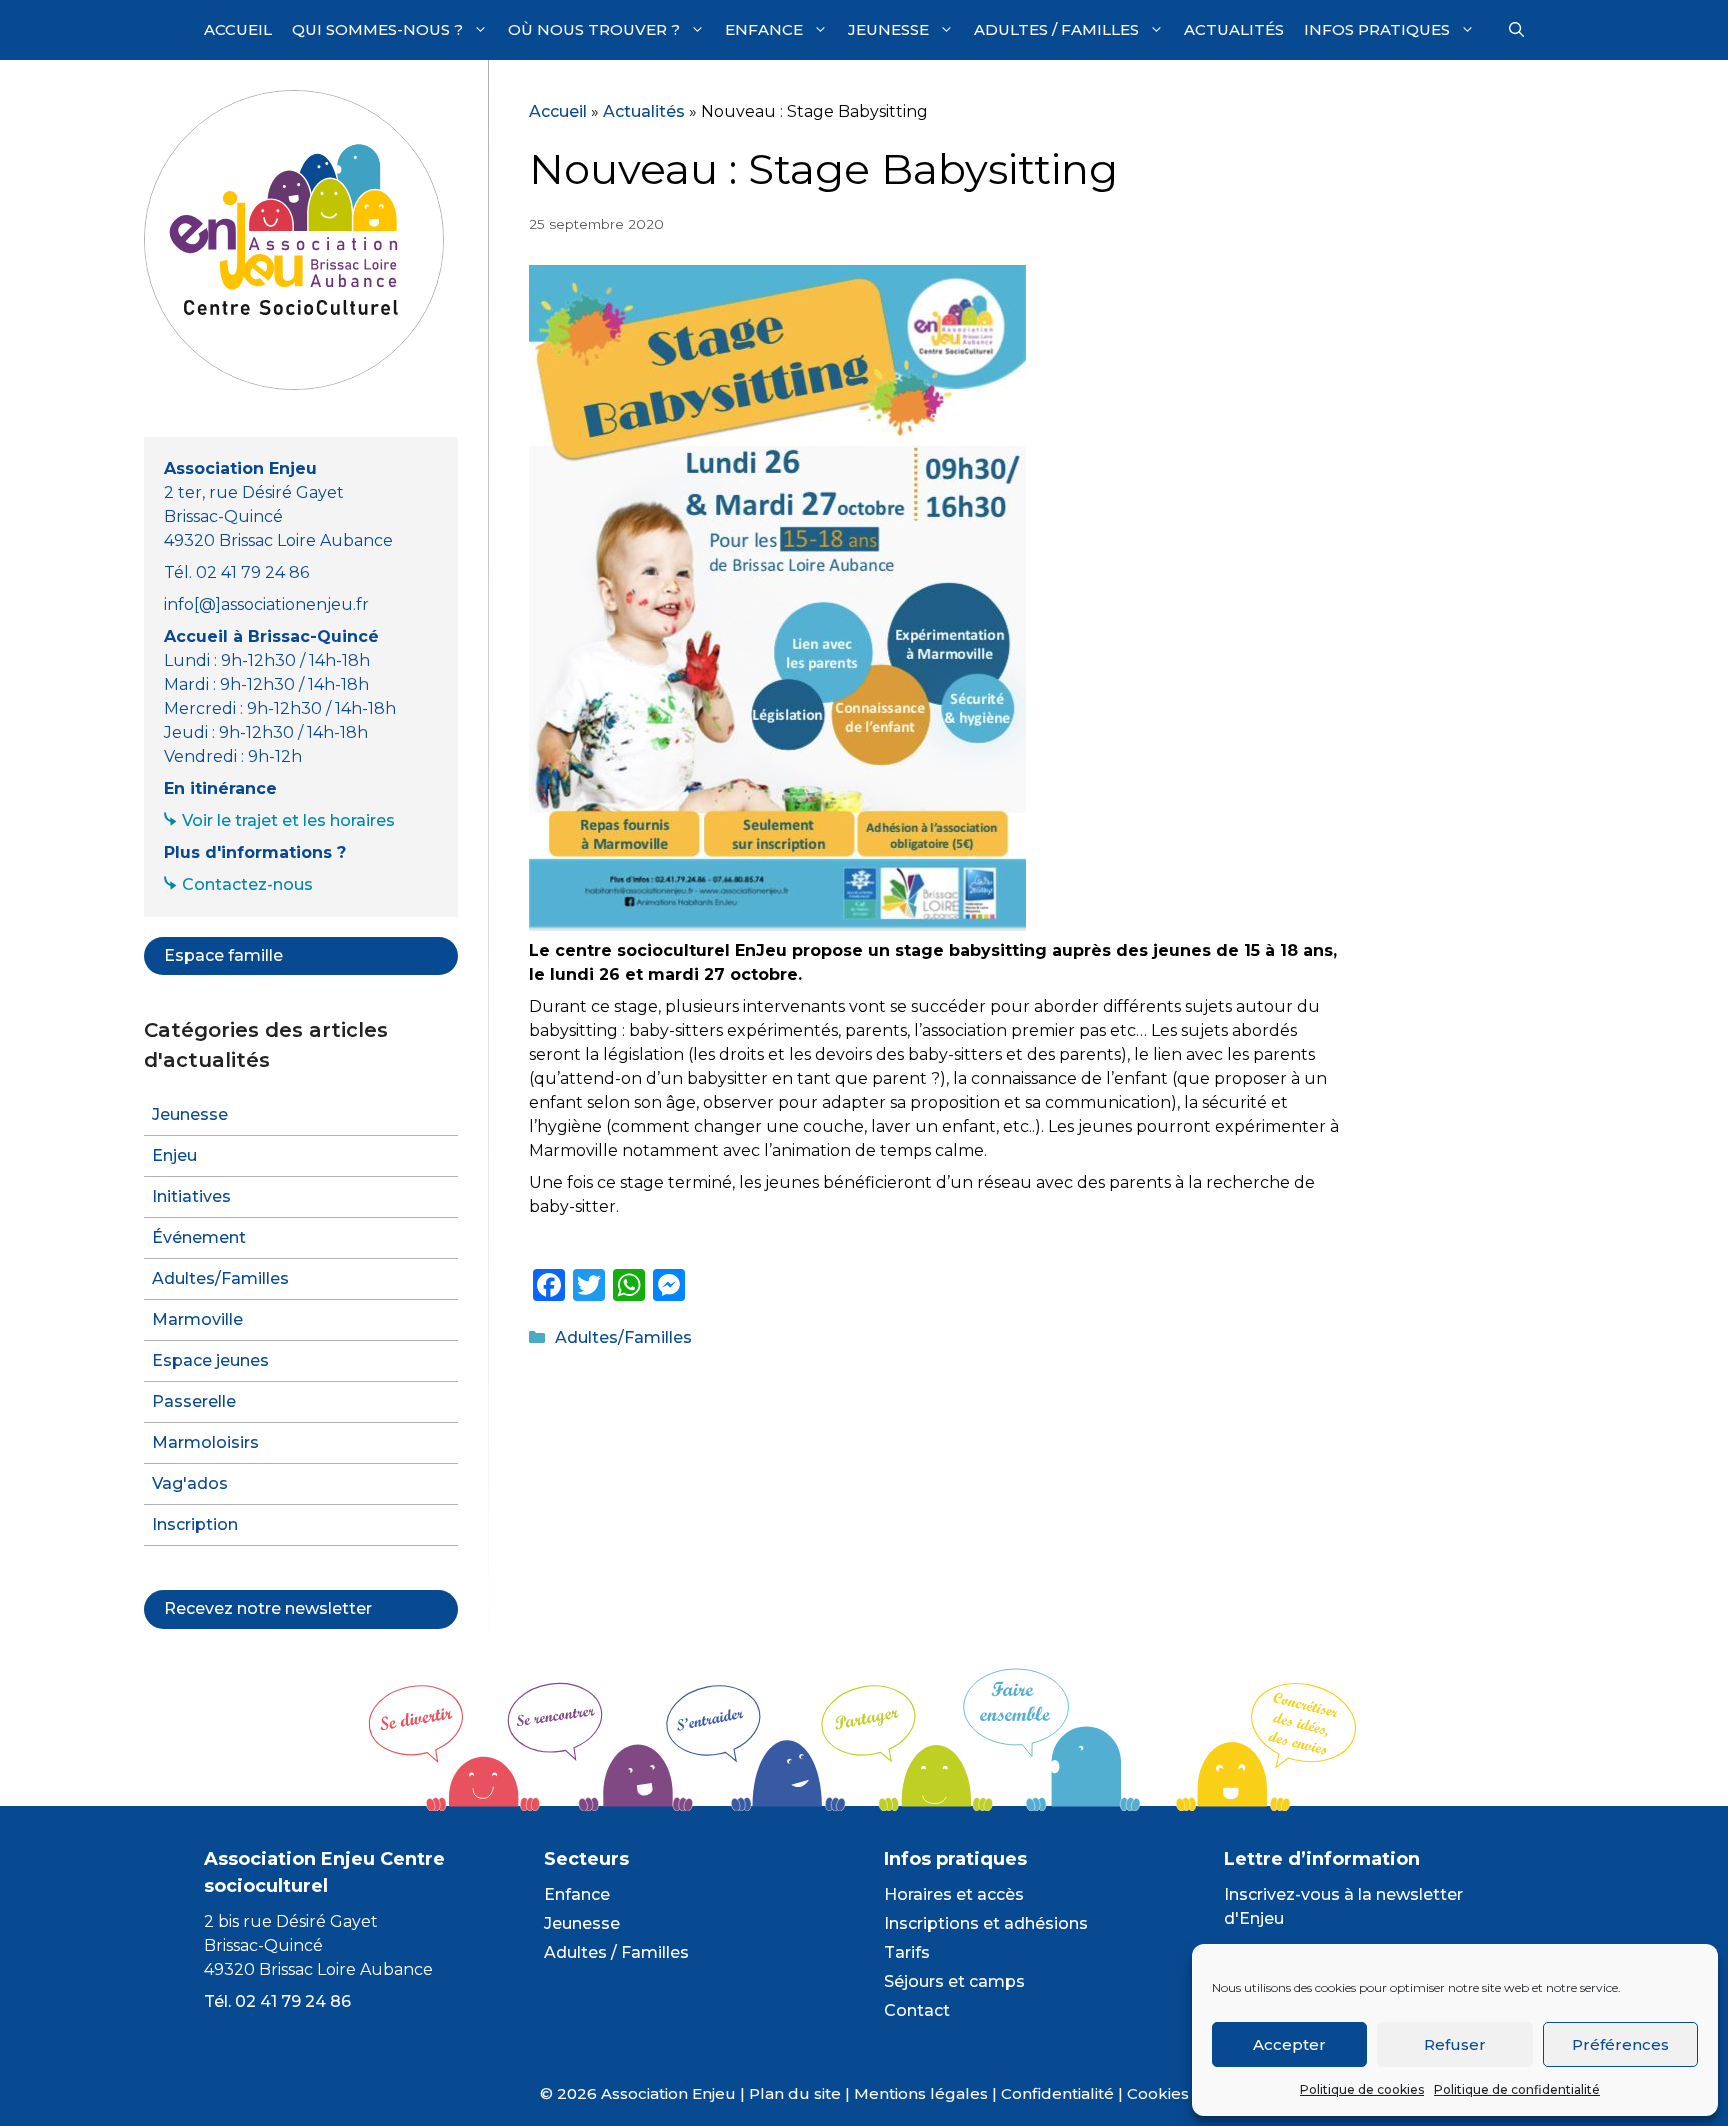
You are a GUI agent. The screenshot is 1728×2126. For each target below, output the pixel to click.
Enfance (764, 29)
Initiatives (191, 1196)
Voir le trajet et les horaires (288, 820)
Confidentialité (1057, 2093)
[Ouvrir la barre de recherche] (1516, 30)
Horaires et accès (954, 1894)
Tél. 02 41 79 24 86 (277, 2001)
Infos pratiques (1377, 29)
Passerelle (194, 1401)
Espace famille (223, 955)
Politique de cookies (1362, 2089)
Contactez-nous (247, 884)
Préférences (1620, 2044)
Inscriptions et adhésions (986, 1923)
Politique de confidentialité (1517, 2089)
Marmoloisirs (205, 1442)
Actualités (1234, 29)
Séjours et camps (954, 1981)
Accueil (238, 29)
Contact (917, 2010)
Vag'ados (190, 1483)
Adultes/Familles (623, 1337)
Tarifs (907, 1952)
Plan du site (795, 2093)
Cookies (1158, 2093)
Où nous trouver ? (594, 29)
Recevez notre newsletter (268, 1608)
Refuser (1455, 2044)
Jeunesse (888, 29)
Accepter (1289, 2044)
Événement (199, 1237)
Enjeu (174, 1155)
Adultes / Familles (1056, 29)
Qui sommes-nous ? (377, 29)
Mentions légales (921, 2093)
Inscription (195, 1524)
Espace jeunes (210, 1360)
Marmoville (197, 1319)
